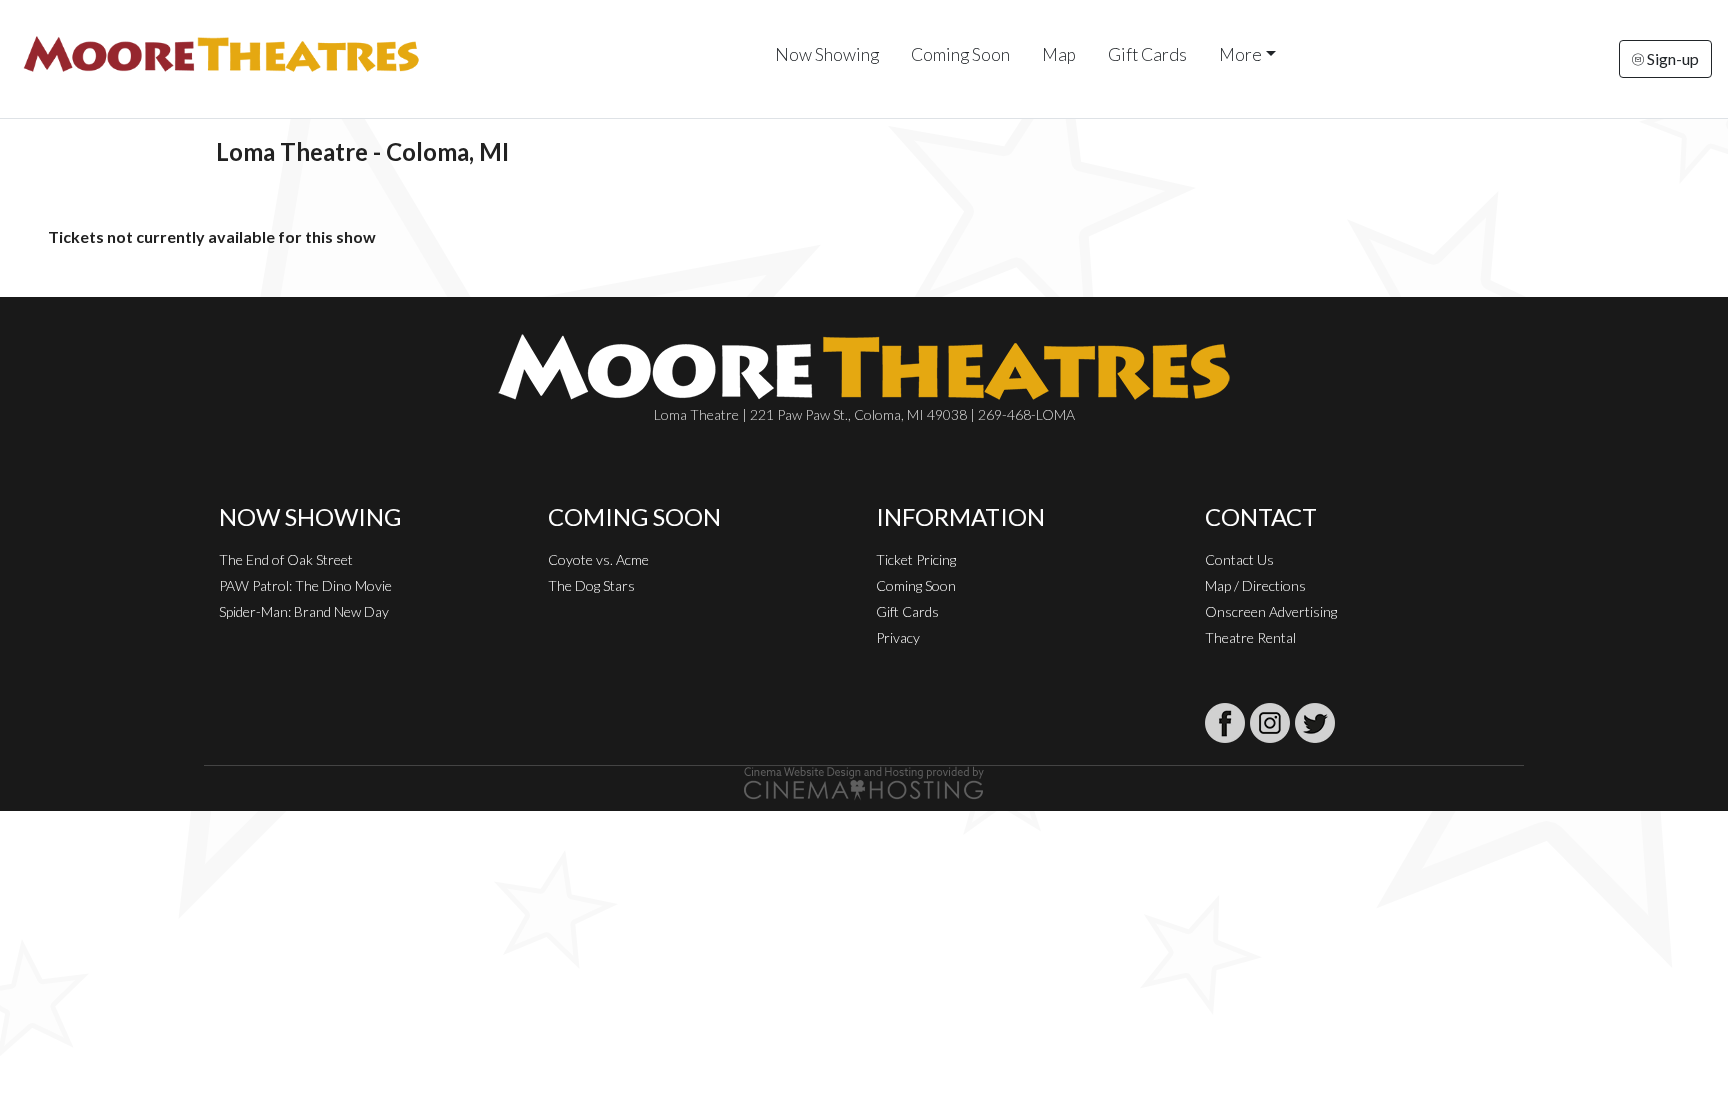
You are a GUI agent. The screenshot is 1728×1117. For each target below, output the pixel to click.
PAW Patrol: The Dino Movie (305, 585)
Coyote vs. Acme (598, 559)
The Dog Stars (591, 585)
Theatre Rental (1250, 637)
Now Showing (827, 54)
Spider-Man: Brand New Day (304, 611)
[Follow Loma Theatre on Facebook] (1225, 723)
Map (1059, 54)
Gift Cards (1147, 54)
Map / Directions (1255, 585)
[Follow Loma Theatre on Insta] (1270, 723)
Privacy (898, 637)
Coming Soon (960, 54)
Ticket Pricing (916, 559)
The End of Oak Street (286, 559)
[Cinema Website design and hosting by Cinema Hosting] (864, 781)
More (1240, 54)
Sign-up (1671, 58)
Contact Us (1239, 559)
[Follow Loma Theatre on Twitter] (1315, 723)
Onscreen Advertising (1271, 611)
